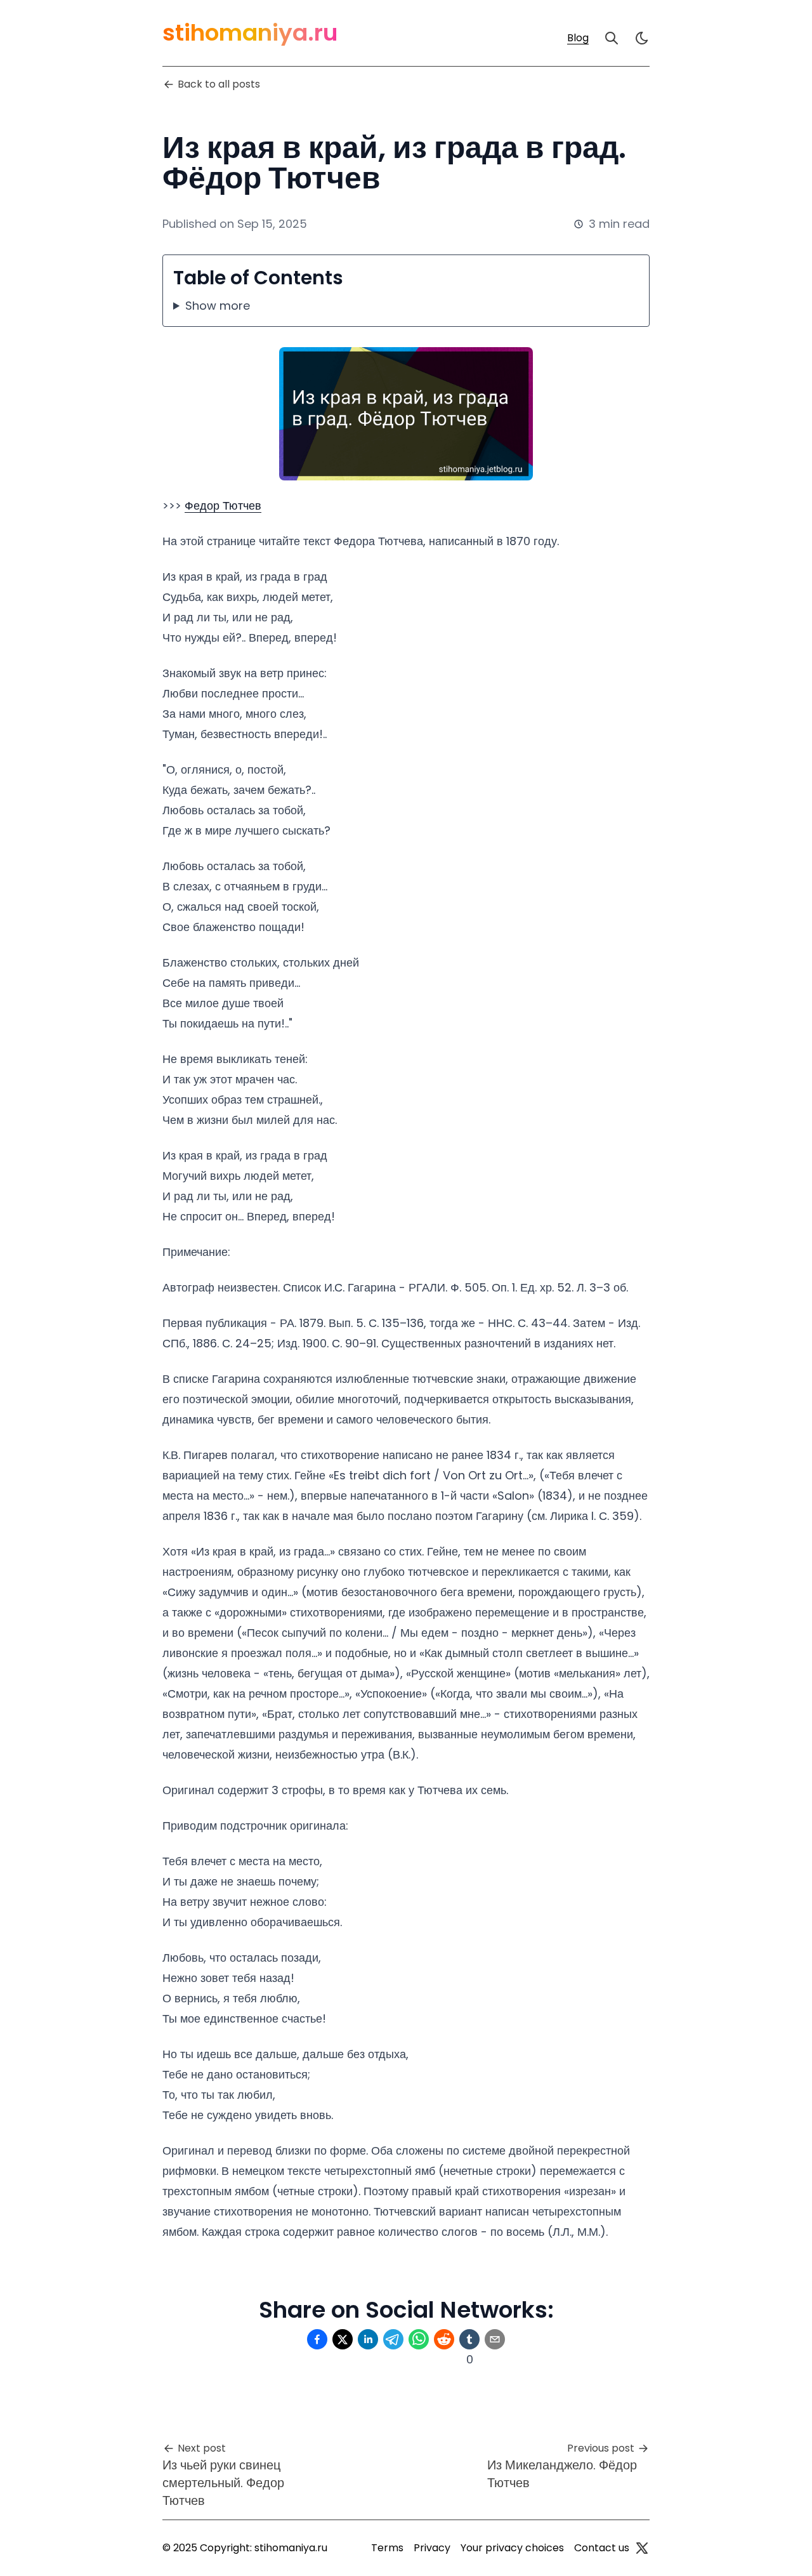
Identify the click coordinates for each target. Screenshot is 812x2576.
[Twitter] (642, 2548)
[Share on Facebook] (317, 2339)
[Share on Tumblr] (469, 2339)
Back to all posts (219, 84)
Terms (387, 2548)
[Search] (612, 38)
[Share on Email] (495, 2339)
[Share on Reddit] (444, 2339)
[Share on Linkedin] (368, 2339)
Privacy (432, 2548)
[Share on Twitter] (343, 2339)
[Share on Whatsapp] (419, 2339)
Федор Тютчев (223, 505)
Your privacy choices (512, 2548)
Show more (218, 306)
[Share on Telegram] (393, 2339)
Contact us (602, 2548)
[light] (642, 38)
